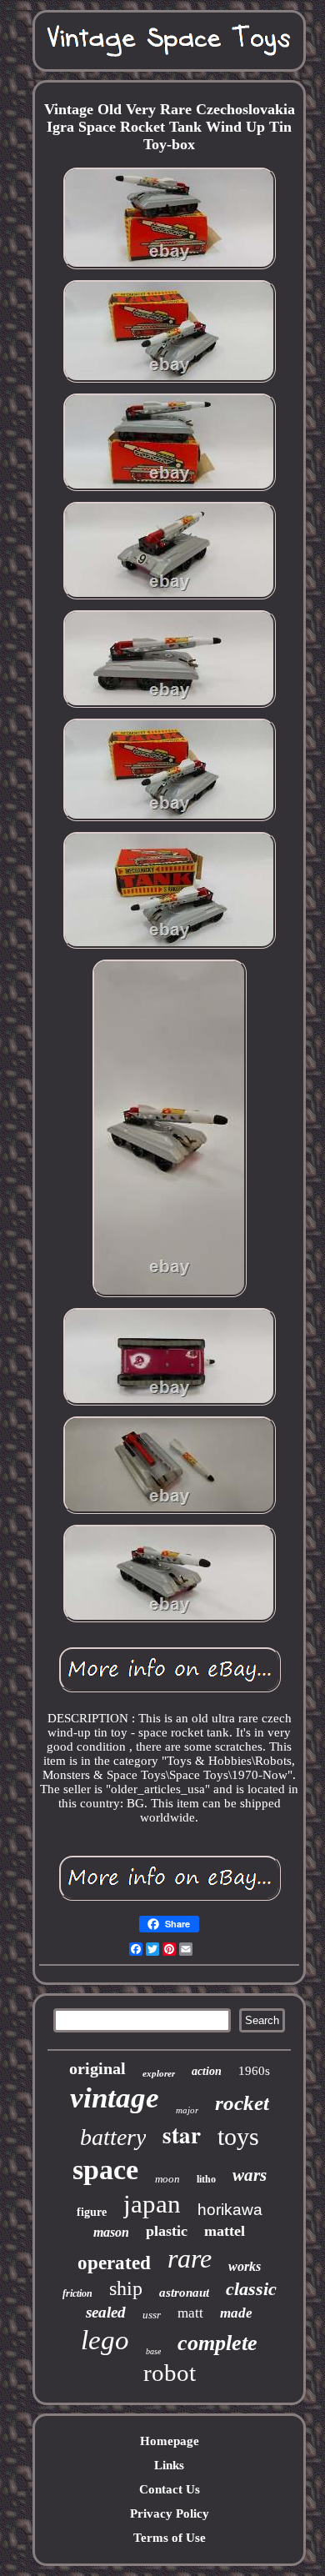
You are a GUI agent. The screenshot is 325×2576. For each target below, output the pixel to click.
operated (114, 2263)
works (245, 2266)
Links (169, 2465)
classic (251, 2289)
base (153, 2351)
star (182, 2135)
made (236, 2313)
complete (217, 2343)
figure (92, 2212)
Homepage (170, 2441)
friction (77, 2293)
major (187, 2110)
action (207, 2071)
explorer (159, 2073)
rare (190, 2258)
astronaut (184, 2293)
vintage (115, 2098)
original (97, 2068)
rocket (242, 2103)
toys (238, 2136)
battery (113, 2137)
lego (105, 2340)
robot (170, 2373)
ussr (152, 2315)
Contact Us (170, 2489)
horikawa (230, 2210)
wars (250, 2175)
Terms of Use (170, 2538)
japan (152, 2204)
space (105, 2170)
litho (206, 2179)
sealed (106, 2312)
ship (126, 2288)
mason (111, 2232)
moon (167, 2179)
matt (190, 2313)
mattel (225, 2231)
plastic (167, 2231)
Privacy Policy (170, 2513)
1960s (254, 2071)
